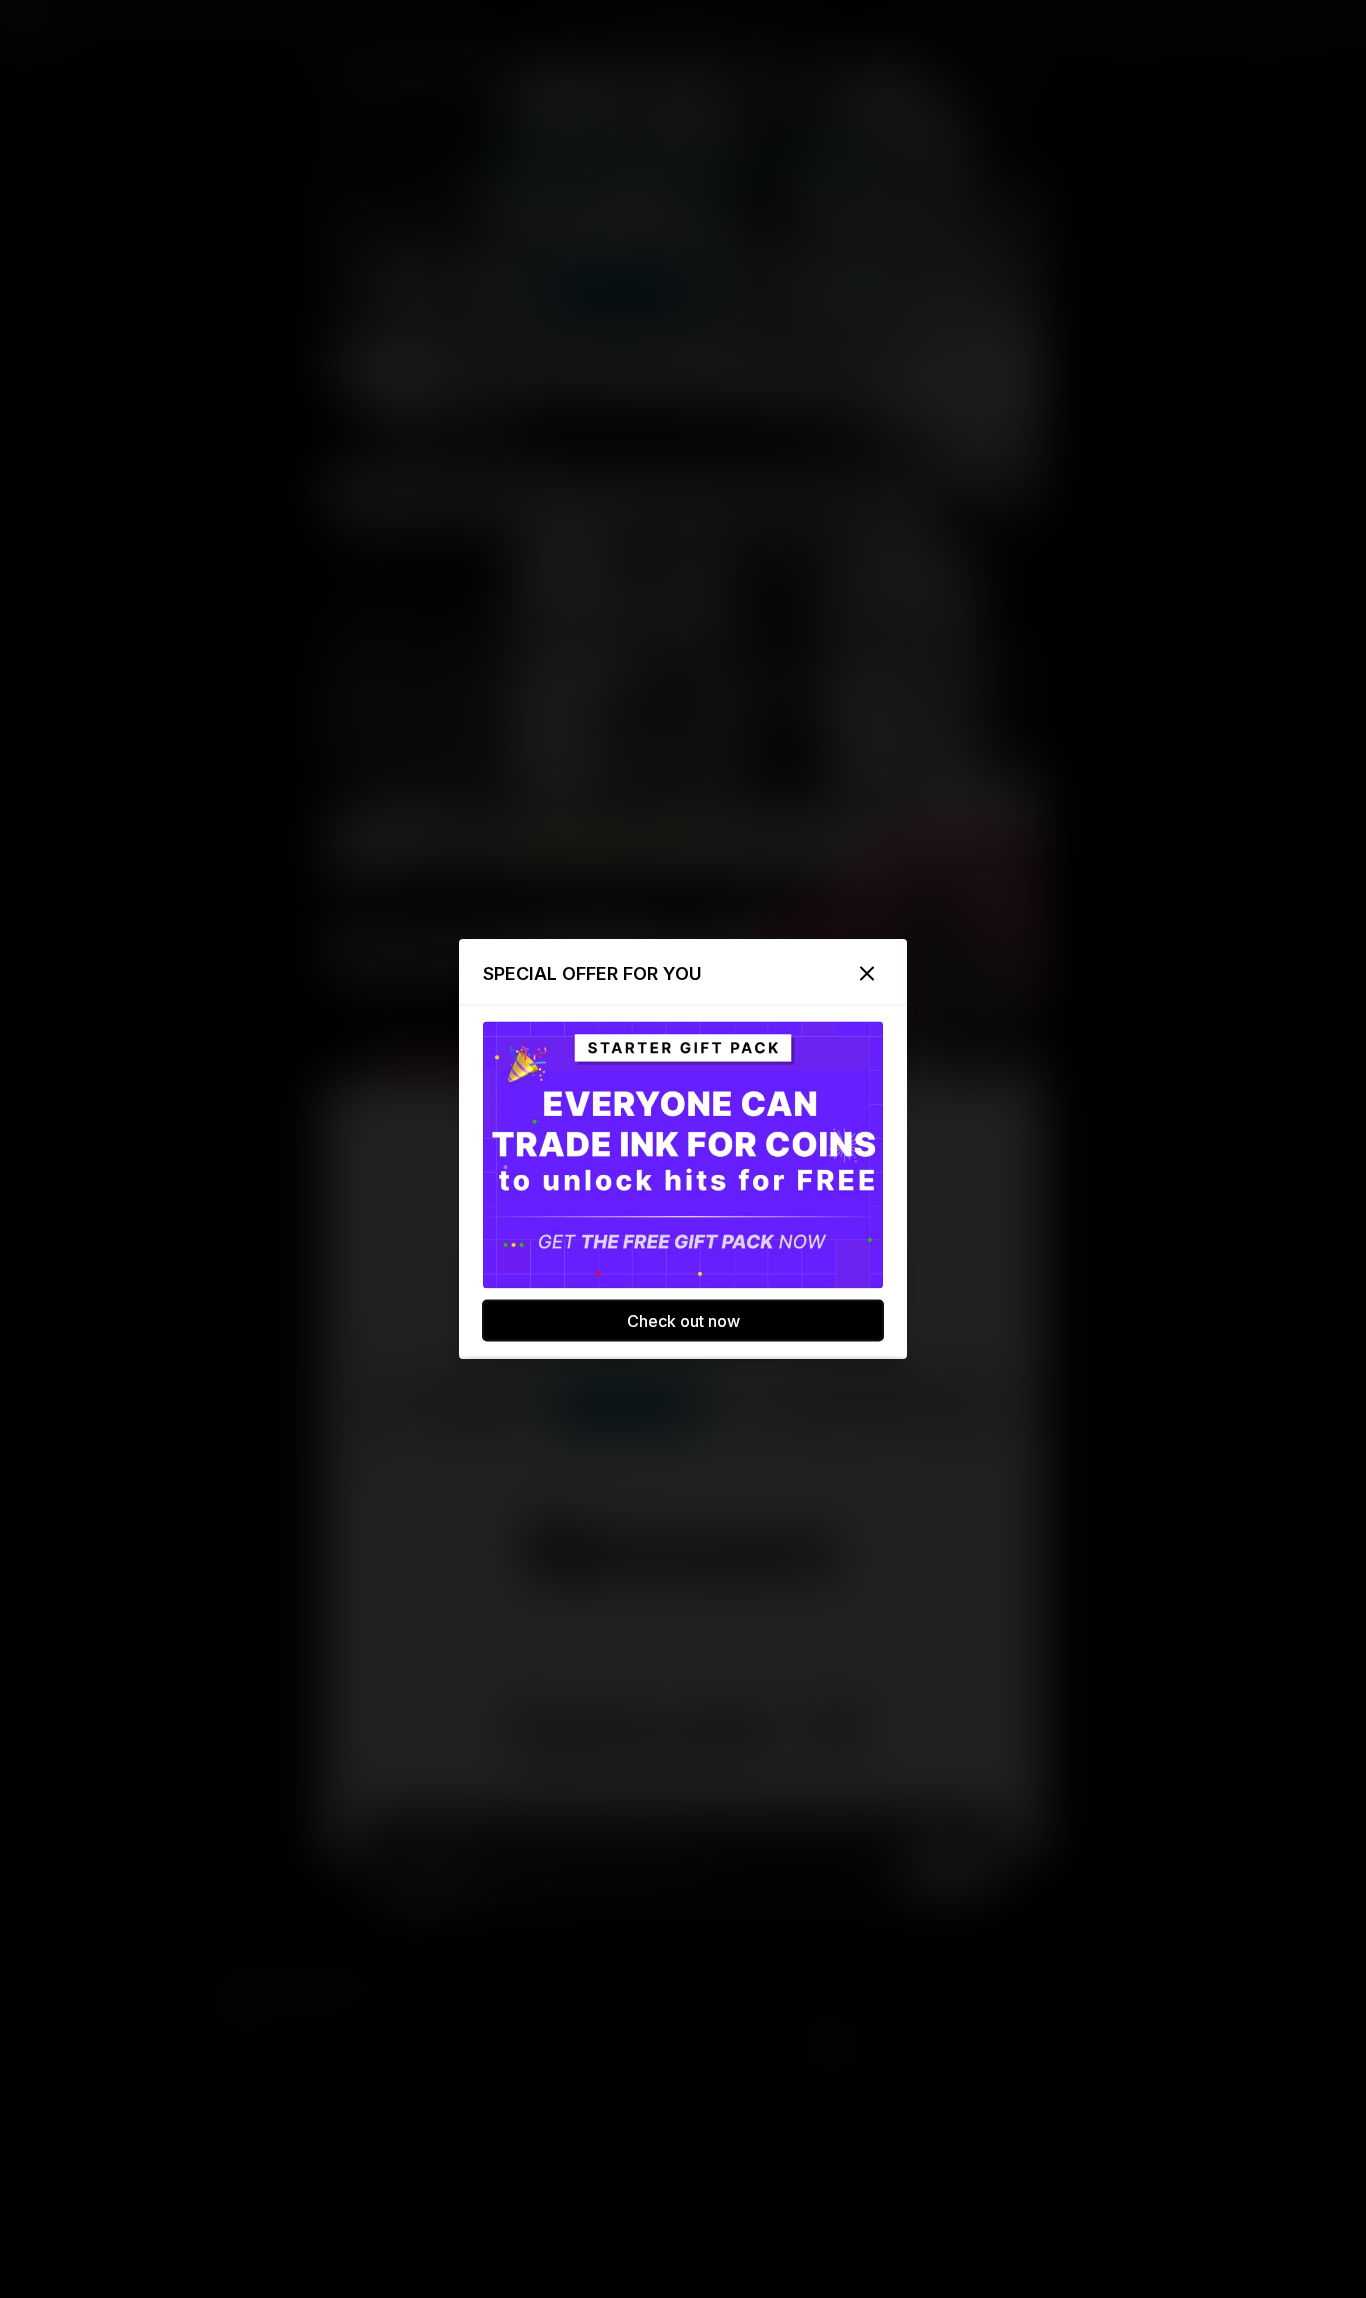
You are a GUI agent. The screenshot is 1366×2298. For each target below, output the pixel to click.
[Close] (867, 974)
